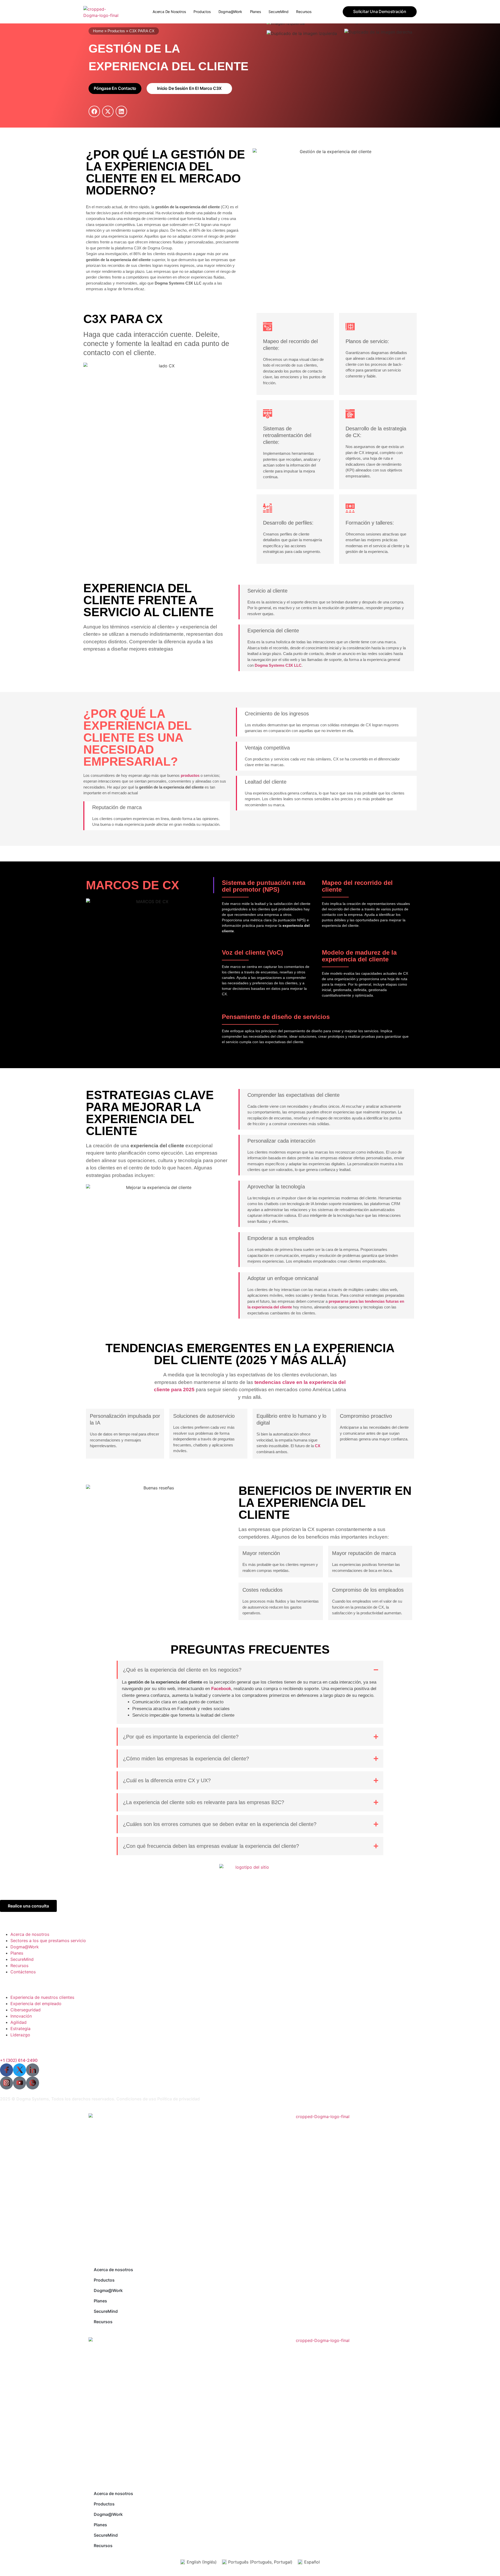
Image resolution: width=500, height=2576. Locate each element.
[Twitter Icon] (20, 2070)
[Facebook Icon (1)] (7, 2070)
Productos (202, 12)
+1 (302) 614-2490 (19, 2060)
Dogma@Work (230, 12)
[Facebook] (94, 111)
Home (98, 31)
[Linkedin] (121, 111)
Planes (255, 12)
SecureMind (278, 12)
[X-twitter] (108, 111)
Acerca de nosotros (169, 12)
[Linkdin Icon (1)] (33, 2070)
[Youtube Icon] (20, 2083)
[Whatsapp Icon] (33, 2083)
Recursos (304, 12)
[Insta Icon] (7, 2083)
